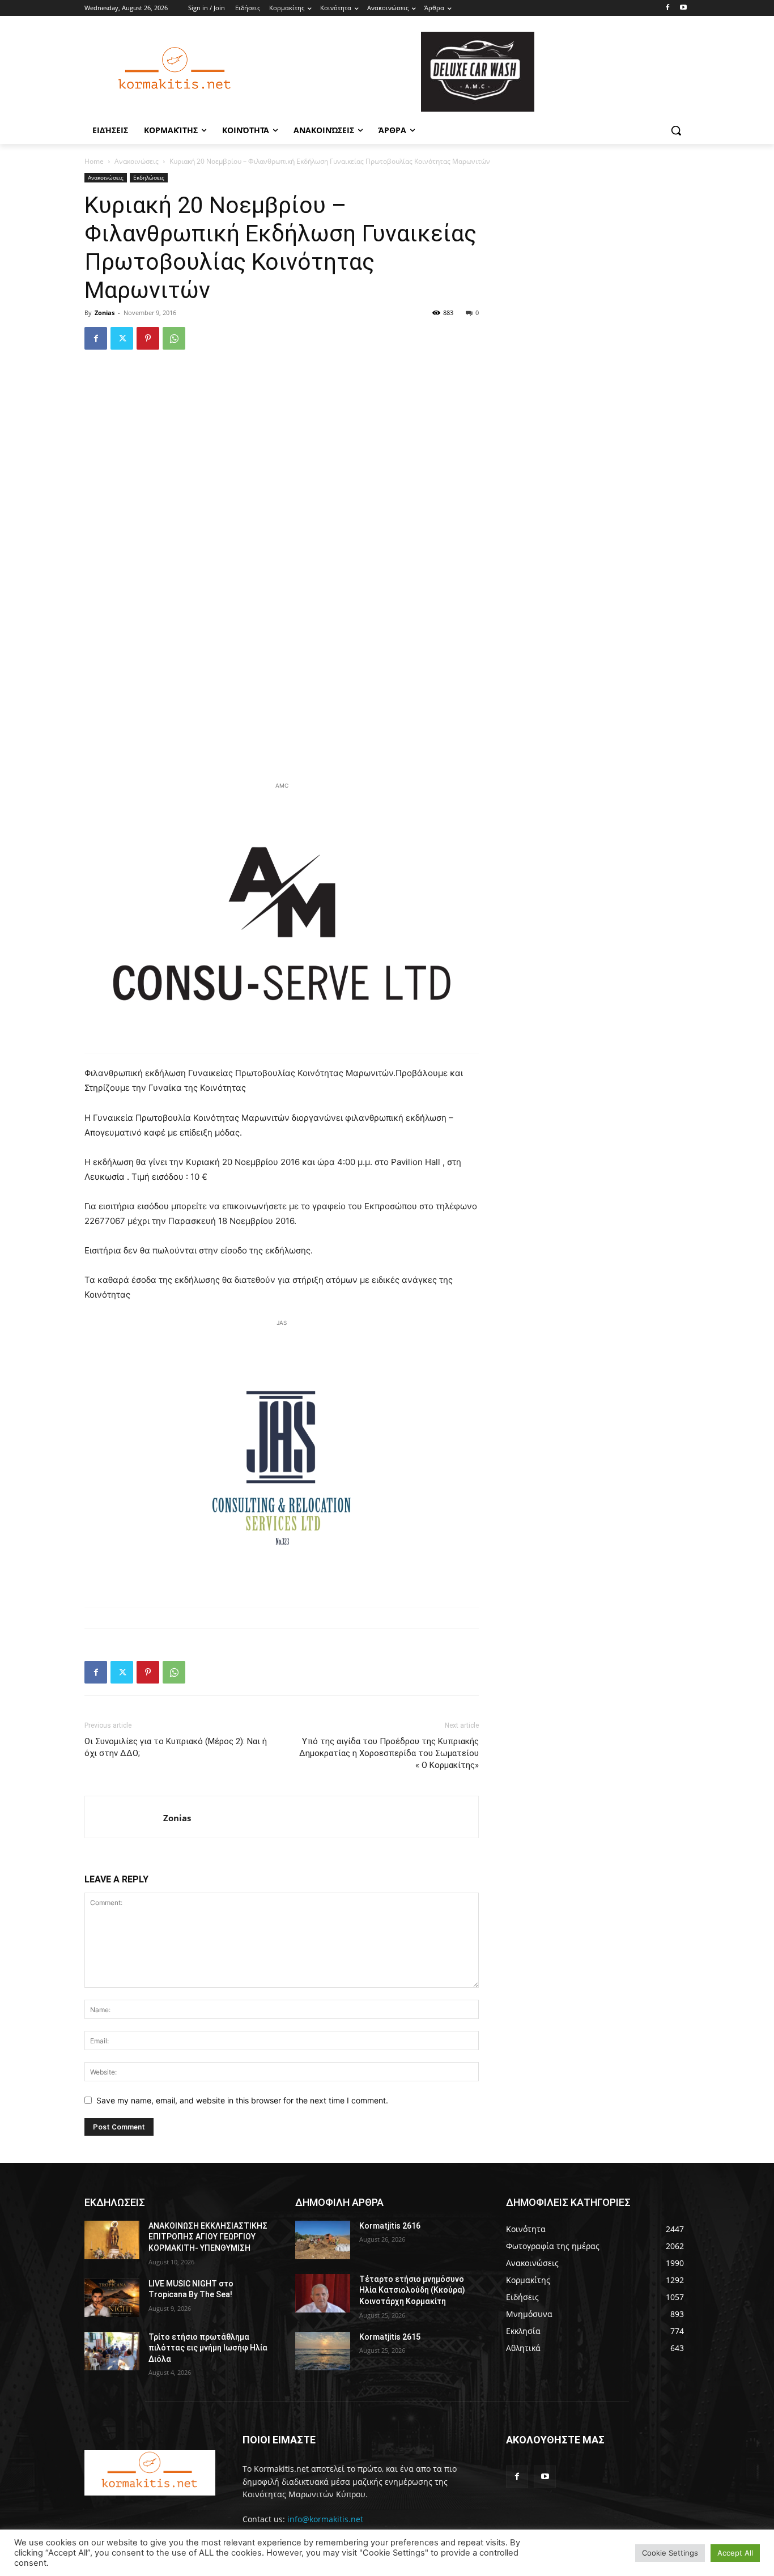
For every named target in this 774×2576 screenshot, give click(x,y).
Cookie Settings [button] (670, 2553)
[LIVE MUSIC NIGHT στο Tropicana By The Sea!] (112, 2298)
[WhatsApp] (174, 338)
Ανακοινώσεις (137, 161)
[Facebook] (667, 8)
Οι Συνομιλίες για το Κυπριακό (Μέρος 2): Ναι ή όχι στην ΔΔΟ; (176, 1747)
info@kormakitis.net (325, 2519)
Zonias (105, 313)
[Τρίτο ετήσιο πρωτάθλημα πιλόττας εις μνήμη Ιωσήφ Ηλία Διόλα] (112, 2351)
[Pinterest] (148, 338)
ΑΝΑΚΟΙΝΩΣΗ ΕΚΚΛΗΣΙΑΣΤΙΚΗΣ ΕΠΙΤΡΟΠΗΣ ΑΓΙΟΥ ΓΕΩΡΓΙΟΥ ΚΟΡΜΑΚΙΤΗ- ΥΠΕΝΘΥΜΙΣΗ (208, 2237)
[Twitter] (122, 338)
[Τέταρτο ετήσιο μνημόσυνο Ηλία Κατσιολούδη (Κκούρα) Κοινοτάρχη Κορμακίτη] (323, 2293)
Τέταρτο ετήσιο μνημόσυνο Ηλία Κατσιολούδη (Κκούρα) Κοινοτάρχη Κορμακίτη (412, 2290)
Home (94, 161)
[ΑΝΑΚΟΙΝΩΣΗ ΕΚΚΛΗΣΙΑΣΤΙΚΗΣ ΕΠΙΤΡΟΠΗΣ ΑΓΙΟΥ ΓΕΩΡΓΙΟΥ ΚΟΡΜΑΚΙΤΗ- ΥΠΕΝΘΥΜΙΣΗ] (112, 2240)
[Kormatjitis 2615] (323, 2351)
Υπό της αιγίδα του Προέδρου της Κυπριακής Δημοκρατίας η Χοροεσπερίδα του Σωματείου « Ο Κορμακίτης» (389, 1753)
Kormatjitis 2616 (390, 2226)
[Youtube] (683, 8)
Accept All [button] (735, 2553)
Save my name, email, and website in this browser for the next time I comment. (242, 2100)
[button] (676, 130)
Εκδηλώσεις (149, 177)
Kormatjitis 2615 (390, 2337)
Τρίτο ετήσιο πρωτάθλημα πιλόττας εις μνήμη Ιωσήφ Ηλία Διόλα (208, 2348)
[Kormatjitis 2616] (323, 2240)
